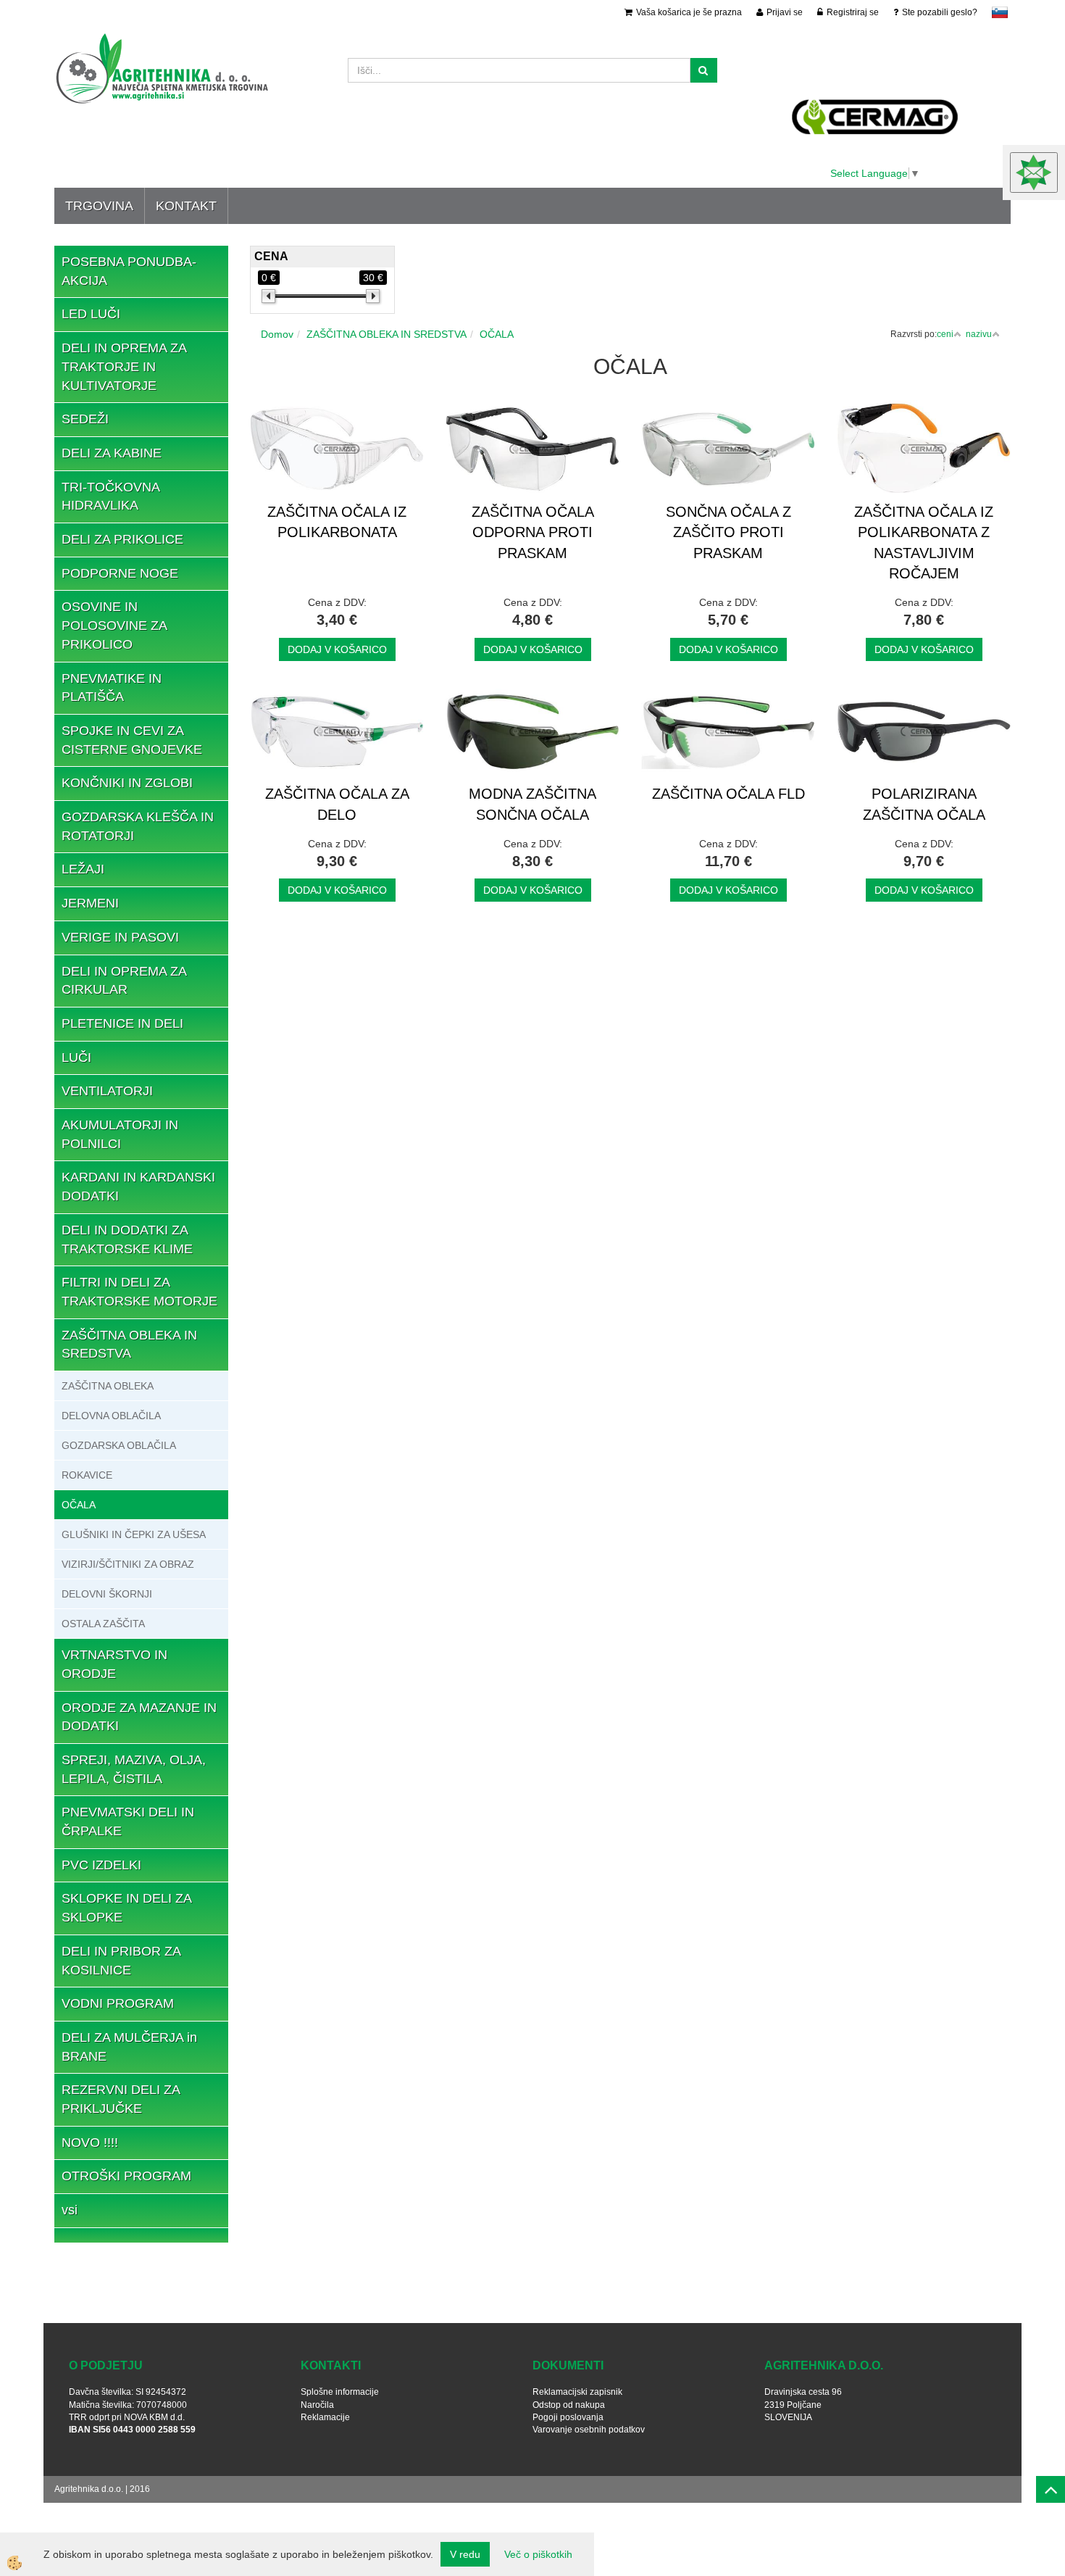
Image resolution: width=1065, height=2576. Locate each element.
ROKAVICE (87, 1475)
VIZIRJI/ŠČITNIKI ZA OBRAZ (128, 1564)
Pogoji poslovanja (568, 2417)
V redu (465, 2554)
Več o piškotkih (538, 2554)
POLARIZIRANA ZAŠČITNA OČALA (924, 804)
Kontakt (186, 206)
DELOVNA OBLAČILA (111, 1416)
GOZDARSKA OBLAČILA (119, 1445)
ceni (945, 334)
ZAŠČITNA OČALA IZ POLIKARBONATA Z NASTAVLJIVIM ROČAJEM (924, 543)
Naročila (317, 2405)
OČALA (79, 1505)
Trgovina (99, 206)
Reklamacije (325, 2417)
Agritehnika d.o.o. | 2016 (102, 2489)
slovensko (1000, 12)
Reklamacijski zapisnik (577, 2392)
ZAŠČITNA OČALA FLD (728, 794)
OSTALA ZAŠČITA (103, 1624)
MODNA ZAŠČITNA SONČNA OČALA (532, 804)
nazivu (979, 334)
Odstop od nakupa (569, 2405)
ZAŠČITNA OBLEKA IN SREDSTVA (387, 334)
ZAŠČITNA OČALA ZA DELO (337, 804)
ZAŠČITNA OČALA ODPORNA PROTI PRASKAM (533, 532)
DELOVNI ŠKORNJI (107, 1594)
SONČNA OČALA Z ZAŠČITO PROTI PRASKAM (728, 532)
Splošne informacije (340, 2392)
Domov (277, 334)
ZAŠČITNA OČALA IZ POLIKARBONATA (337, 522)
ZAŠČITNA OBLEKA (108, 1386)
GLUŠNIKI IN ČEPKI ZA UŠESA (134, 1534)
